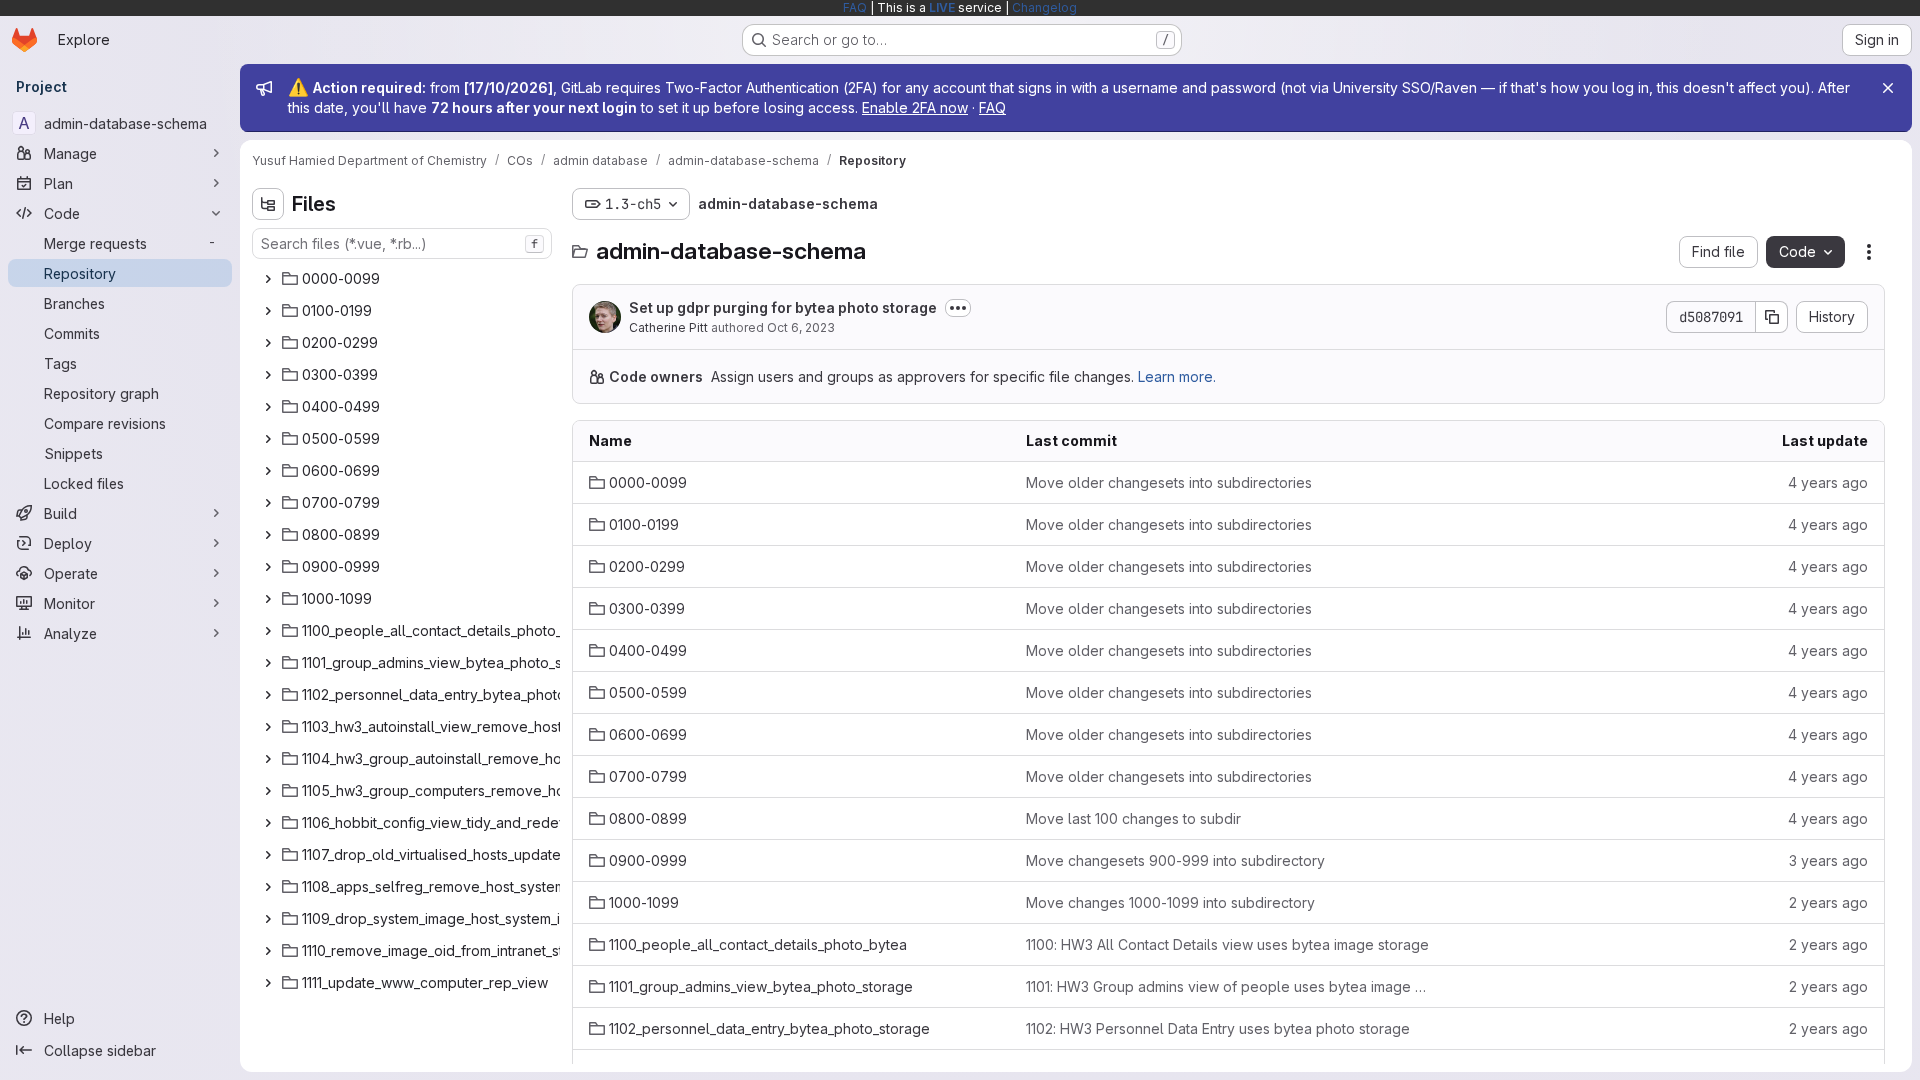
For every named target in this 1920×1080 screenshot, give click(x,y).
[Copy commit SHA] (1772, 317)
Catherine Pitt (668, 327)
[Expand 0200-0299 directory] (268, 343)
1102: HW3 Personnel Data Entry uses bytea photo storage (1218, 1028)
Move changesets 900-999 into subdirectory (1175, 860)
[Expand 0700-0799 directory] (268, 503)
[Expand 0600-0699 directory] (268, 471)
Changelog (1044, 7)
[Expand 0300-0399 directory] (268, 375)
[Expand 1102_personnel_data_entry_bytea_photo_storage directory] (268, 695)
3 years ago (1828, 860)
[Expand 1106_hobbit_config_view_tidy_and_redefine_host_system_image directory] (268, 823)
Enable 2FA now (915, 107)
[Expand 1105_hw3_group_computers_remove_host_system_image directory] (268, 791)
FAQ (855, 7)
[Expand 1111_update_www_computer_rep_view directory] (268, 983)
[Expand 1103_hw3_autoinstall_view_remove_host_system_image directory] (268, 727)
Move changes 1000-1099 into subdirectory (1170, 902)
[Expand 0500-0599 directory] (268, 439)
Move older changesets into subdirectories (1169, 482)
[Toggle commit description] (958, 308)
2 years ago (1828, 902)
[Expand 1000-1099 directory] (268, 599)
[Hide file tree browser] (268, 204)
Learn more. (1177, 376)
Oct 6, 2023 (801, 327)
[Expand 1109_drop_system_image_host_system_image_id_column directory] (268, 919)
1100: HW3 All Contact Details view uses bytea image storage (1227, 944)
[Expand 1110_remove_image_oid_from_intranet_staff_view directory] (268, 951)
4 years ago (1828, 482)
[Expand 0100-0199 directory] (268, 311)
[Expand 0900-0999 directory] (268, 567)
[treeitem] (404, 279)
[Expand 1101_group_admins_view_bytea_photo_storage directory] (268, 663)
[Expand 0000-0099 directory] (268, 279)
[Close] (1888, 88)
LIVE (942, 7)
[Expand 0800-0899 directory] (268, 535)
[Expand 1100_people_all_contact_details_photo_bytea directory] (268, 631)
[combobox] (402, 243)
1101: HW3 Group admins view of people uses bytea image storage (1228, 986)
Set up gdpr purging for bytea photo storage (783, 307)
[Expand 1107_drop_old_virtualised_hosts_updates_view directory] (268, 855)
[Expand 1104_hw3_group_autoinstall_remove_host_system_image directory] (268, 759)
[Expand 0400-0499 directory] (268, 407)
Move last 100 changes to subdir (1133, 818)
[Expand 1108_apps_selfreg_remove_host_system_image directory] (268, 887)
